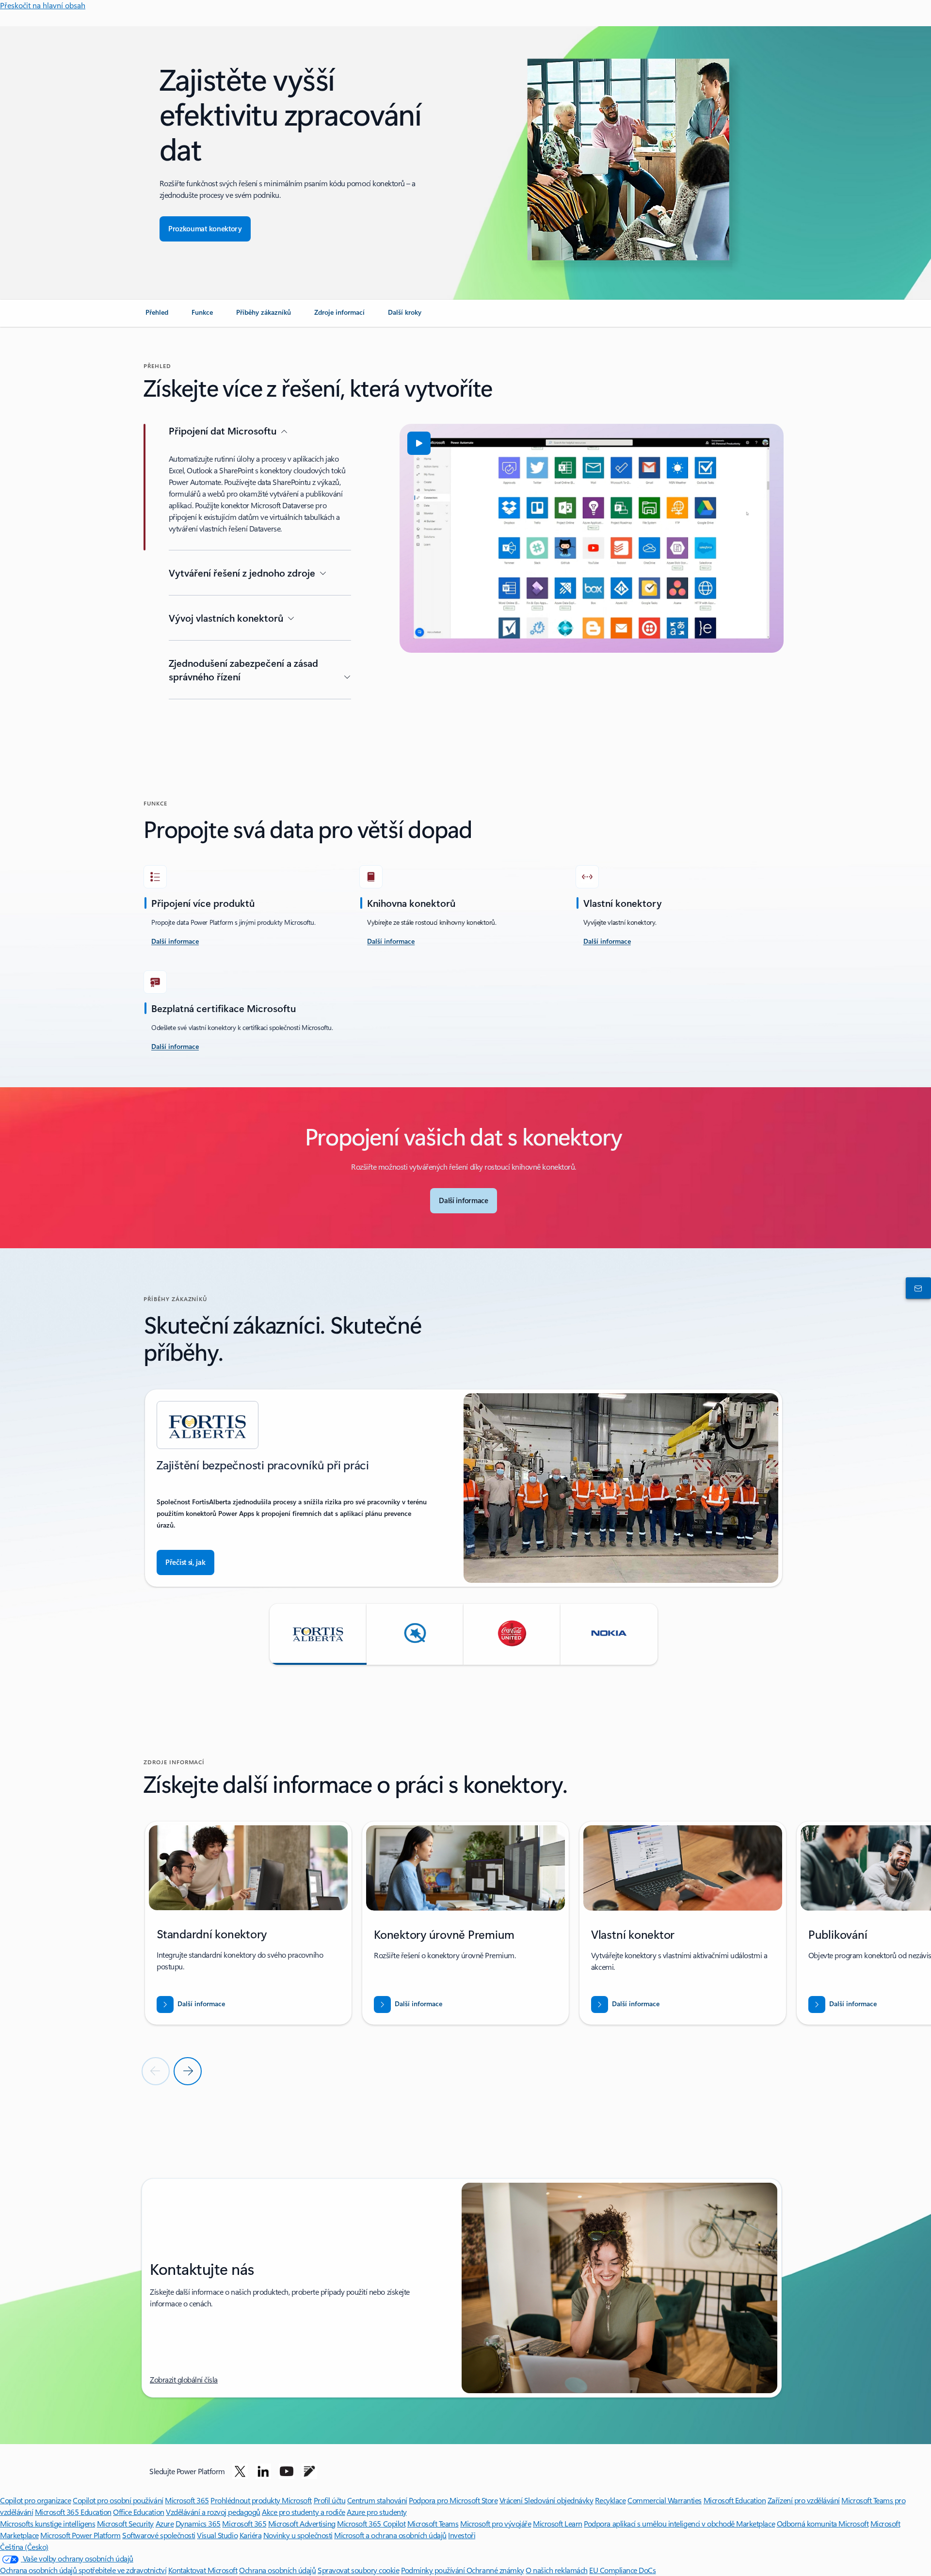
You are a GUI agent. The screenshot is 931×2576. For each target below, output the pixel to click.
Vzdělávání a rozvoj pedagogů (213, 2512)
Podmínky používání (434, 2570)
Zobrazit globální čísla (184, 2379)
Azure (165, 2523)
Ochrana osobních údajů (277, 2570)
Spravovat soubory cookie (358, 2570)
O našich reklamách (556, 2570)
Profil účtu (330, 2500)
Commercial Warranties (665, 2500)
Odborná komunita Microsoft (823, 2523)
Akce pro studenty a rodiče (304, 2512)
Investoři (462, 2535)
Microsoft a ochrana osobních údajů (390, 2535)
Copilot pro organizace (35, 2500)
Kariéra (251, 2535)
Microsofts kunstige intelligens (48, 2523)
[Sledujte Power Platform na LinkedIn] (263, 2471)
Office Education (138, 2512)
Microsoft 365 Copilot (371, 2523)
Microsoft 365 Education (73, 2512)
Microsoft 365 (187, 2500)
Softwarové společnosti (159, 2535)
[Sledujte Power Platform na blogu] (309, 2471)
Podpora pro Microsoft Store (453, 2500)
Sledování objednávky (559, 2500)
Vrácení (512, 2500)
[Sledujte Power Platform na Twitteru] (240, 2471)
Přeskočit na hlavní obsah (43, 5)
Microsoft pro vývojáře (496, 2523)
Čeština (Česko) (24, 2547)
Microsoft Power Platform (80, 2535)
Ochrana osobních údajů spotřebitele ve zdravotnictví (83, 2570)
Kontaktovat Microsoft (203, 2570)
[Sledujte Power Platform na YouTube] (287, 2471)
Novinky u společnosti (298, 2535)
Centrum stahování (377, 2500)
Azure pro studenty (377, 2512)
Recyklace (610, 2500)
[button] (419, 443)
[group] (464, 1488)
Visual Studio (217, 2535)
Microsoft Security (125, 2523)
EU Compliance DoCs (622, 2570)
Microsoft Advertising (302, 2523)
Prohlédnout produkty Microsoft (261, 2500)
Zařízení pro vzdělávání (804, 2500)
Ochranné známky (495, 2570)
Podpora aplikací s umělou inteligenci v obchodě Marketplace (679, 2523)
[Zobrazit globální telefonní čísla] (916, 1288)
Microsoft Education (735, 2500)
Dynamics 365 (198, 2523)
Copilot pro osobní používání (118, 2500)
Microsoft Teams (433, 2523)
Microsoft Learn (558, 2523)
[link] (157, 316)
